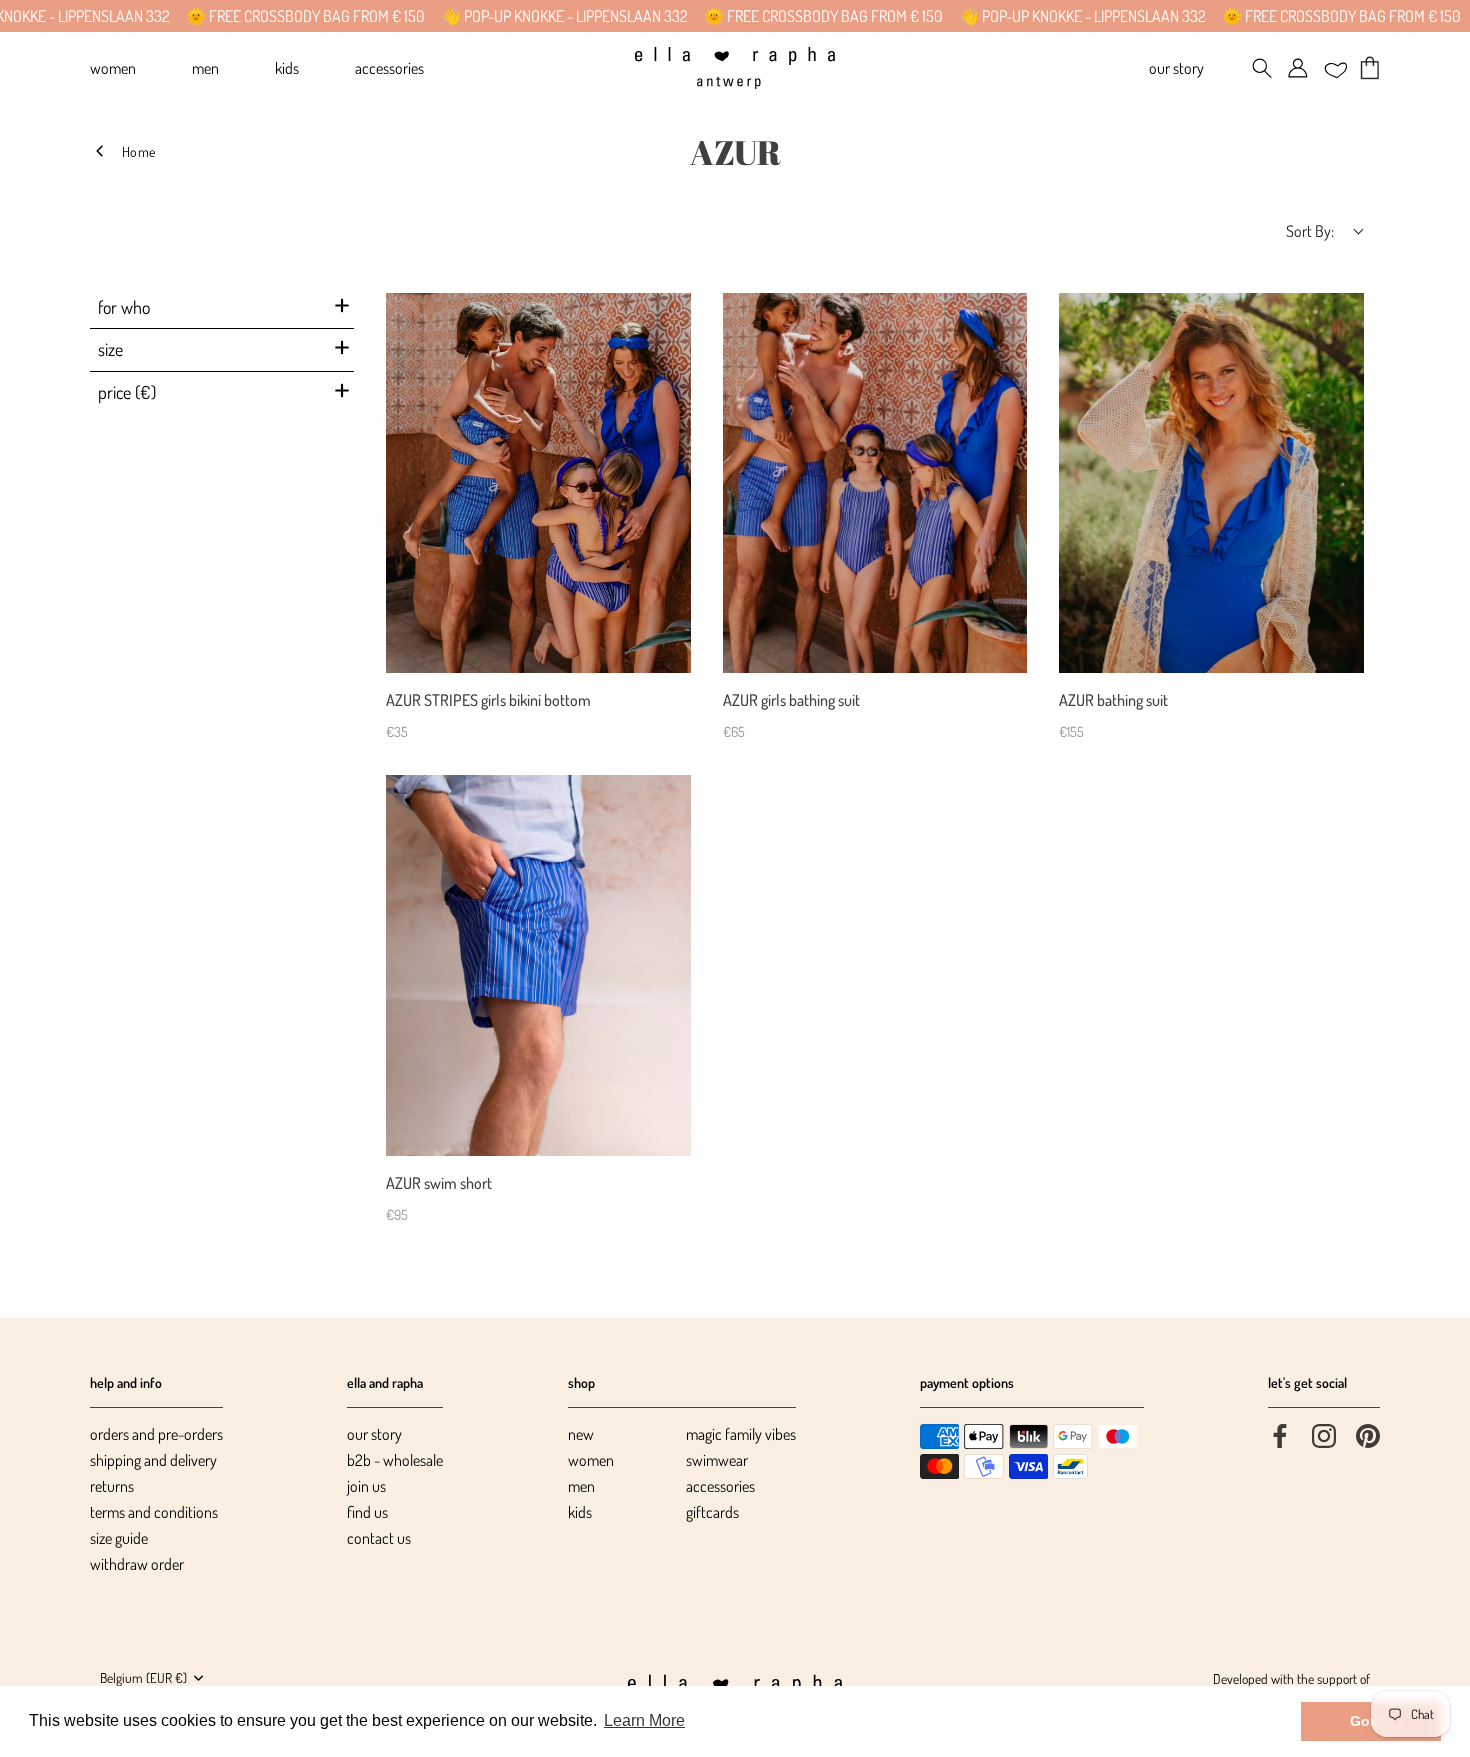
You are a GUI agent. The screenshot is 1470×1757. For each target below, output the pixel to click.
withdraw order (137, 1564)
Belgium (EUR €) (143, 1677)
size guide (119, 1538)
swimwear (717, 1460)
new (581, 1434)
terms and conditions (154, 1512)
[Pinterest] (1368, 1434)
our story (374, 1434)
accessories (720, 1486)
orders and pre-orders (156, 1434)
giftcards (712, 1512)
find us (367, 1512)
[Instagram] (1324, 1434)
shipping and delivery (153, 1460)
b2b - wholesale (395, 1460)
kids (580, 1512)
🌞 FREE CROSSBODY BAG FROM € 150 (257, 16)
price (127, 392)
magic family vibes (741, 1434)
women (591, 1460)
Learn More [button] (644, 1720)
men (581, 1486)
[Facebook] (1280, 1434)
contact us (379, 1538)
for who (124, 307)
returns (112, 1486)
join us (366, 1486)
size (110, 349)
